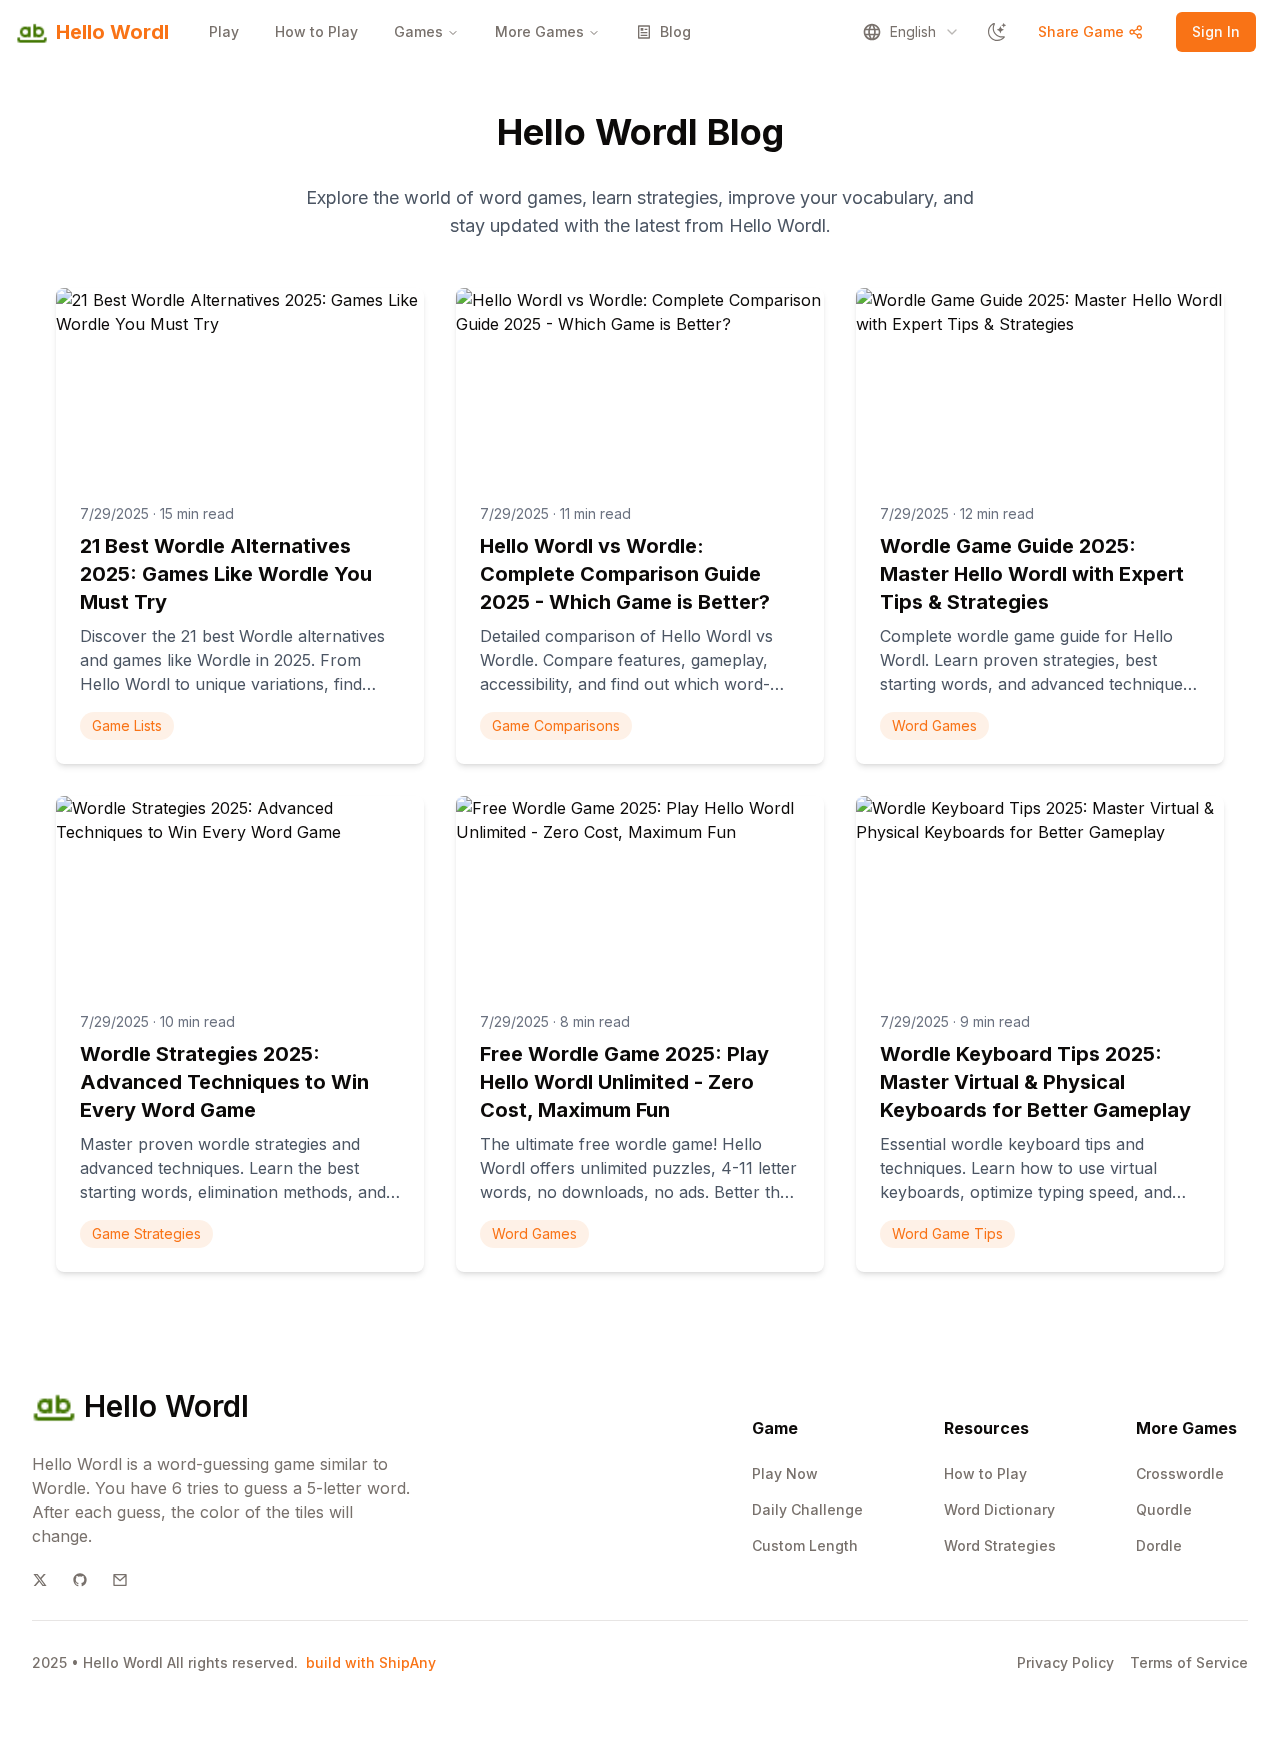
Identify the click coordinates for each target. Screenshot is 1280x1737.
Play (224, 31)
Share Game (1081, 31)
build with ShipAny (371, 1662)
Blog (675, 31)
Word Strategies (1000, 1545)
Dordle (1159, 1545)
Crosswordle (1180, 1473)
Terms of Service (1189, 1662)
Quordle (1164, 1509)
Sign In (1216, 31)
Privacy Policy (1065, 1662)
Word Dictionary (999, 1509)
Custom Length (805, 1545)
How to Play (316, 31)
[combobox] (911, 32)
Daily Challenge (807, 1509)
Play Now (785, 1473)
